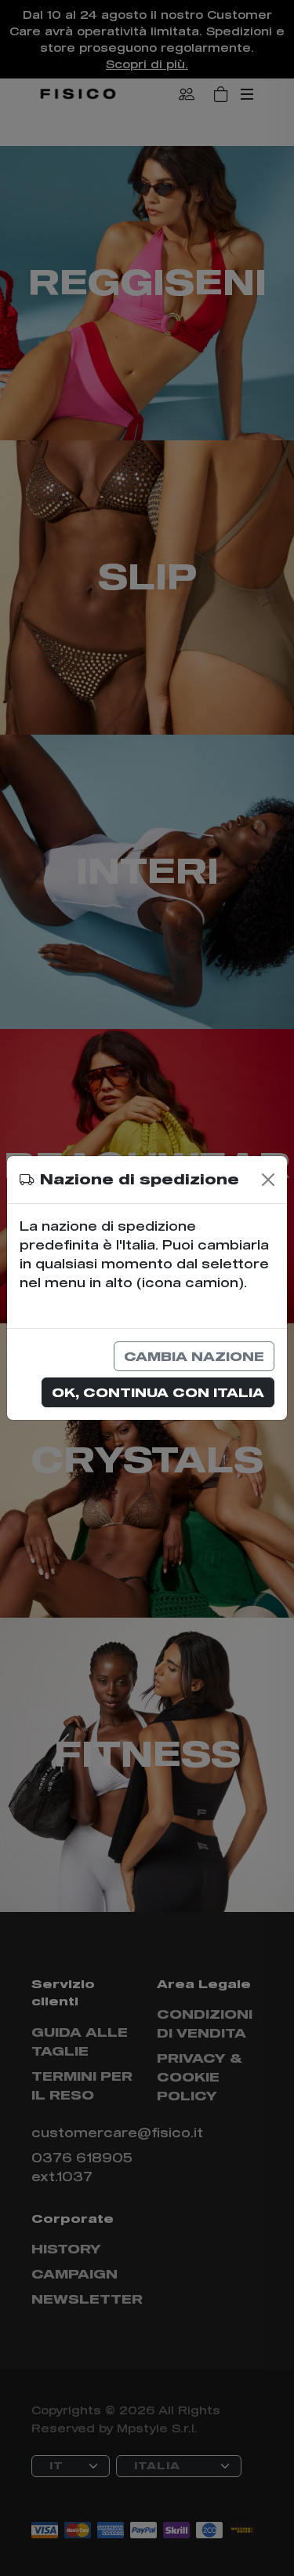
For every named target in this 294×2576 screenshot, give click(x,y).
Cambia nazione (194, 1356)
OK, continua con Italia (158, 1392)
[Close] (268, 1180)
